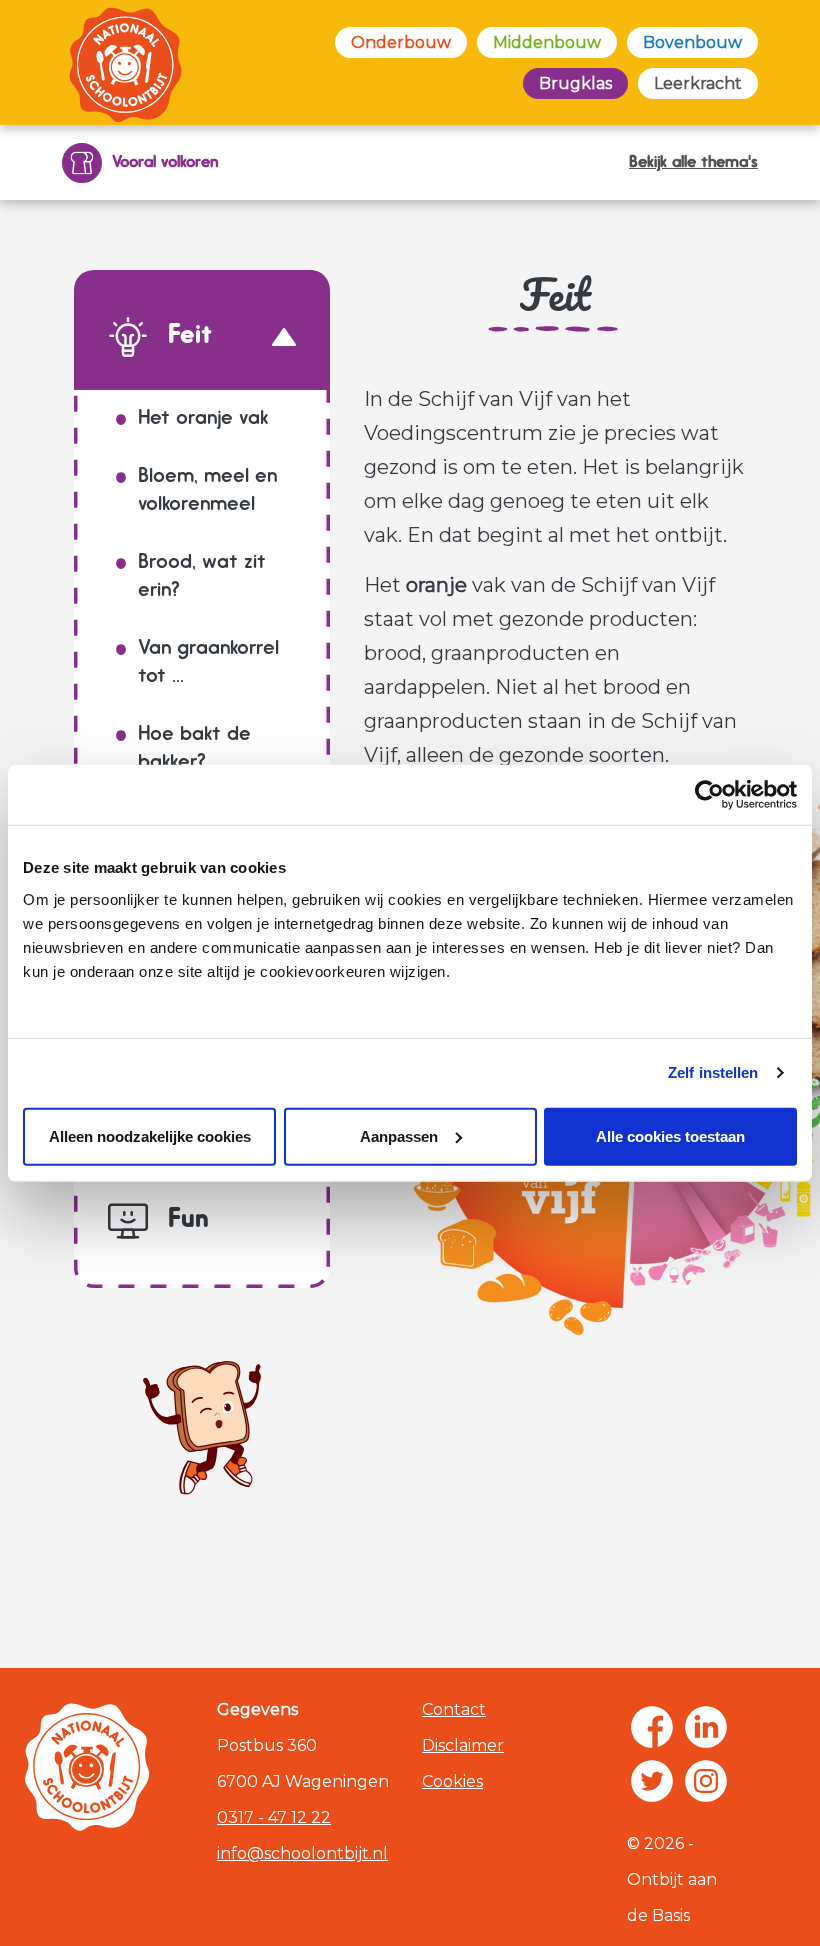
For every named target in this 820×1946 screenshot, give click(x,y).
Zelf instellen (713, 1072)
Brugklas (575, 83)
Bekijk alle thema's (693, 163)
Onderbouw (401, 42)
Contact (454, 1709)
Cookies (452, 1781)
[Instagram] (706, 1781)
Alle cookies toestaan (670, 1135)
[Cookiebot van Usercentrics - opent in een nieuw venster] (709, 795)
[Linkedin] (706, 1727)
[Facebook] (652, 1727)
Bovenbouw (692, 42)
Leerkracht (698, 83)
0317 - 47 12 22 (274, 1817)
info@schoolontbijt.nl (302, 1853)
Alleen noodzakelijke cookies (150, 1135)
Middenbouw (547, 42)
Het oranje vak (203, 419)
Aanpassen (399, 1135)
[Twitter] (652, 1781)
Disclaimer (463, 1745)
